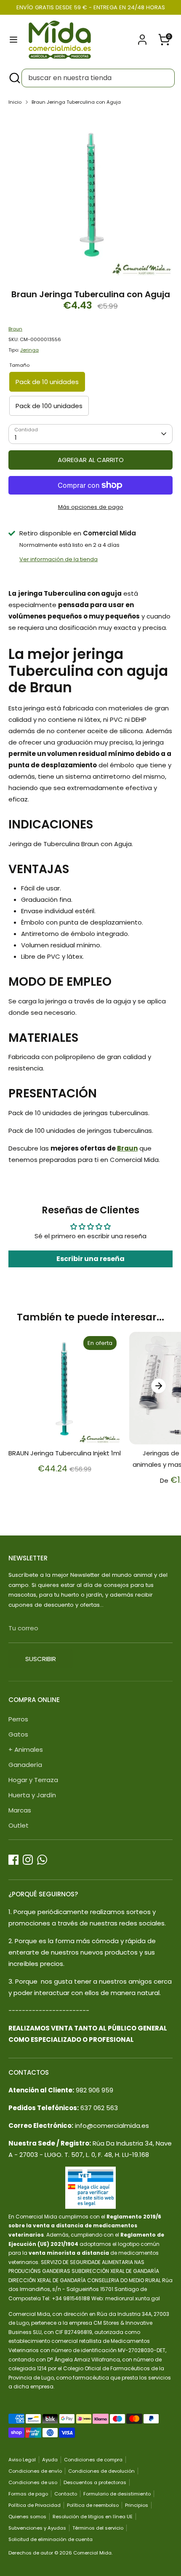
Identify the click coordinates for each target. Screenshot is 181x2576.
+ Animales (26, 1749)
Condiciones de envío (35, 2471)
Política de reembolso (93, 2505)
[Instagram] (28, 1860)
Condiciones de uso (33, 2482)
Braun (15, 329)
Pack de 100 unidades (49, 406)
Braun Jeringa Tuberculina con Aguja (76, 102)
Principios (137, 2505)
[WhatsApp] (42, 1860)
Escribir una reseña (90, 1259)
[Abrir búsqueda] (14, 78)
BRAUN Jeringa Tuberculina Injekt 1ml (65, 1453)
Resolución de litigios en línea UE (93, 2517)
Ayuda (50, 2460)
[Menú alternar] (13, 40)
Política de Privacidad (35, 2505)
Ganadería (25, 1765)
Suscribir (41, 1659)
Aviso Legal (22, 2460)
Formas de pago (28, 2494)
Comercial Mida (92, 2553)
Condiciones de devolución (101, 2471)
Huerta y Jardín (32, 1795)
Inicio (15, 102)
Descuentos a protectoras (95, 2482)
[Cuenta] (142, 37)
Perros (18, 1719)
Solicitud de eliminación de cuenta (51, 2539)
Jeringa (29, 350)
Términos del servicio (98, 2528)
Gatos (18, 1734)
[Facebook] (13, 1860)
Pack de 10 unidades (47, 382)
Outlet (19, 1825)
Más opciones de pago (91, 507)
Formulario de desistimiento (117, 2494)
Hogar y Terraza (33, 1780)
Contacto (66, 2494)
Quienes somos (27, 2517)
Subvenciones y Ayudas (37, 2528)
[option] (90, 195)
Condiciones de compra (93, 2460)
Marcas (20, 1810)
